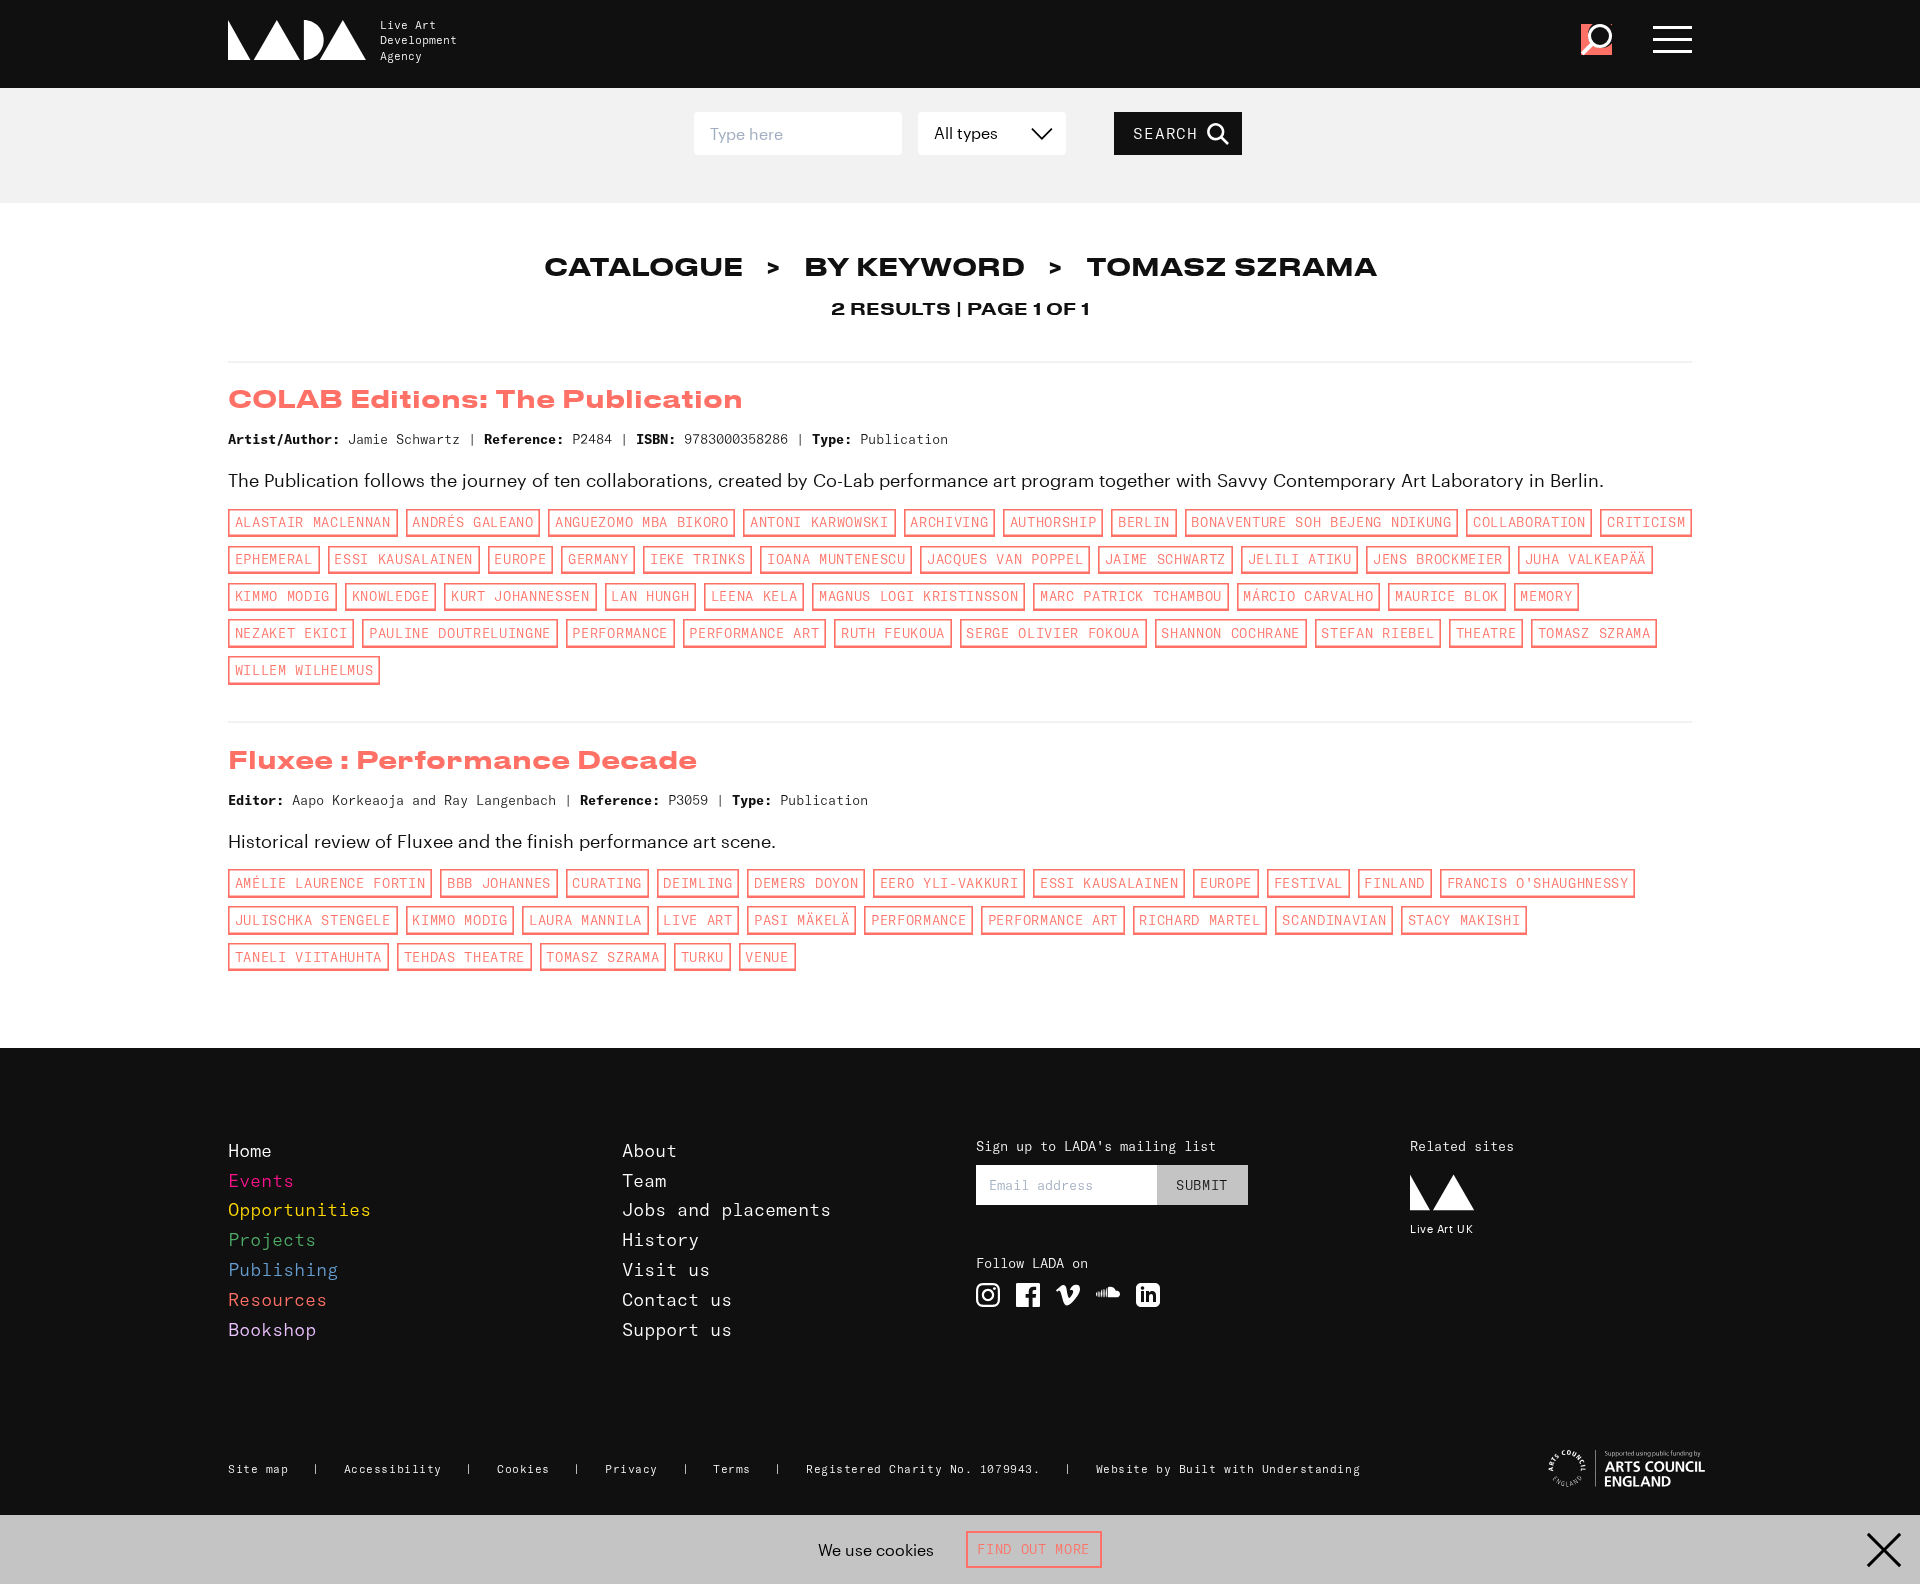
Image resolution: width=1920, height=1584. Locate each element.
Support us (677, 1329)
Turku (702, 957)
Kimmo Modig (282, 596)
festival (1308, 883)
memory (1546, 596)
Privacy (631, 1469)
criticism (1646, 522)
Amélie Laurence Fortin (330, 883)
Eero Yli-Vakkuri (949, 883)
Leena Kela (754, 596)
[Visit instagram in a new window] (988, 1295)
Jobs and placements (726, 1209)
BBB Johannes (499, 883)
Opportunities (299, 1209)
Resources (277, 1299)
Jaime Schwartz (1165, 559)
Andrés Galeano (472, 522)
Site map (258, 1469)
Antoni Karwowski (819, 522)
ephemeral (274, 559)
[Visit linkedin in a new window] (1148, 1295)
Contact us (677, 1299)
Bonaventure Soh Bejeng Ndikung (1321, 522)
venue (766, 957)
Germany (598, 559)
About (649, 1150)
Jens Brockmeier (1438, 559)
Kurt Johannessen (520, 596)
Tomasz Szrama (1594, 633)
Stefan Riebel (1377, 633)
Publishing (283, 1269)
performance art (754, 633)
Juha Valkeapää (1585, 559)
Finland (1394, 883)
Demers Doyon (806, 883)
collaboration (1529, 522)
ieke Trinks (697, 559)
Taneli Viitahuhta (308, 957)
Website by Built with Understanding (1228, 1469)
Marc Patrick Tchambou (1131, 596)
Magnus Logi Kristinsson (918, 596)
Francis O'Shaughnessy (1538, 883)
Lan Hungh (650, 596)
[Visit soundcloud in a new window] (1108, 1295)
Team (644, 1180)
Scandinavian (1334, 920)
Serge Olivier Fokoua (1052, 633)
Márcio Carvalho (1308, 596)
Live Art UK (1441, 1228)
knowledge (391, 596)
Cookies (523, 1469)
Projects (272, 1239)
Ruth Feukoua (893, 633)
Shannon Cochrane (1230, 633)
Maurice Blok (1447, 596)
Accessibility (393, 1469)
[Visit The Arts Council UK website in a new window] (1560, 1469)
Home (250, 1150)
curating (606, 883)
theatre (1486, 633)
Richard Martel (1199, 920)
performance (619, 633)
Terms (732, 1469)
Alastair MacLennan (313, 522)
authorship (1053, 522)
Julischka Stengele (313, 920)
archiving (949, 522)
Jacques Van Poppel (1005, 559)
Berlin (1144, 522)
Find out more (1033, 1549)
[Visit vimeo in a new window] (1068, 1295)
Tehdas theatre (464, 957)
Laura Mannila (585, 920)
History (660, 1239)
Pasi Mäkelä (801, 920)
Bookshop (272, 1329)
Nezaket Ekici (291, 633)
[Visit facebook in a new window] (1028, 1295)
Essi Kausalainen (403, 559)
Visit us (666, 1269)
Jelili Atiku (1300, 559)
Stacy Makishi (1464, 920)
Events (261, 1180)
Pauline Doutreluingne (460, 633)
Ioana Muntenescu (836, 559)
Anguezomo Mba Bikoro (641, 522)
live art (697, 920)
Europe (520, 559)
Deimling (697, 883)
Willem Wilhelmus (304, 670)
